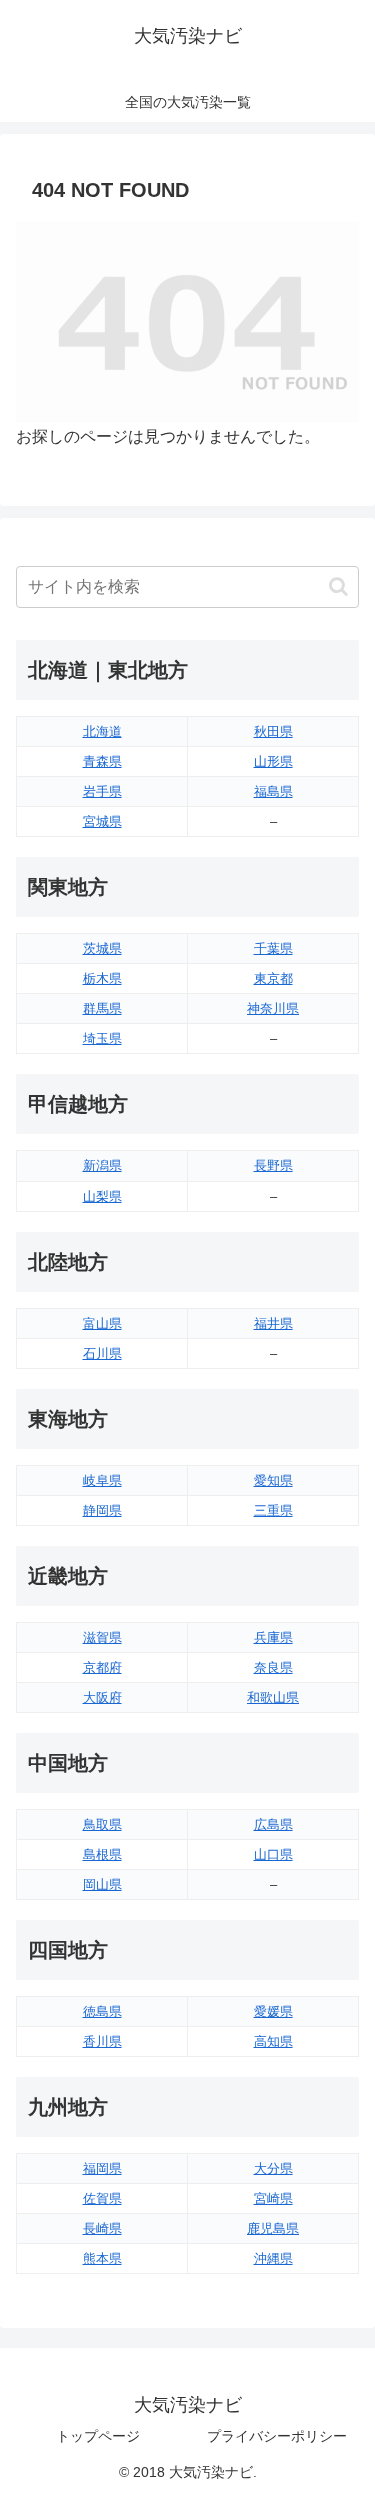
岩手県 (102, 791)
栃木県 (102, 978)
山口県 (273, 1854)
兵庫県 (273, 1637)
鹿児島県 (273, 2228)
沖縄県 (273, 2258)
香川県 (102, 2041)
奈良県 (273, 1667)
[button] (338, 586)
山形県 (273, 761)
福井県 (273, 1323)
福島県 (273, 791)
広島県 (273, 1824)
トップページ (98, 2436)
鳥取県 (102, 1824)
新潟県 (102, 1165)
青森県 (102, 761)
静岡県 (102, 1510)
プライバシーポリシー (277, 2436)
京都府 (102, 1667)
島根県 (102, 1854)
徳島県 (102, 2011)
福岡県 (102, 2168)
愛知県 (273, 1480)
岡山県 (102, 1884)
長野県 (273, 1165)
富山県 (102, 1323)
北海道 (102, 731)
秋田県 (273, 731)
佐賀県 (102, 2198)
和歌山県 (273, 1697)
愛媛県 (273, 2011)
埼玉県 (102, 1038)
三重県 (273, 1510)
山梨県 (102, 1196)
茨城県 (102, 948)
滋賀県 (102, 1637)
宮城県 (102, 821)
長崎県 (102, 2228)
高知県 (273, 2041)
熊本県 (102, 2258)
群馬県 (102, 1008)
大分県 (273, 2168)
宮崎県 (273, 2198)
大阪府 (102, 1697)
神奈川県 (273, 1008)
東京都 (273, 978)
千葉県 (273, 948)
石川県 (102, 1353)
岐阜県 (102, 1480)
